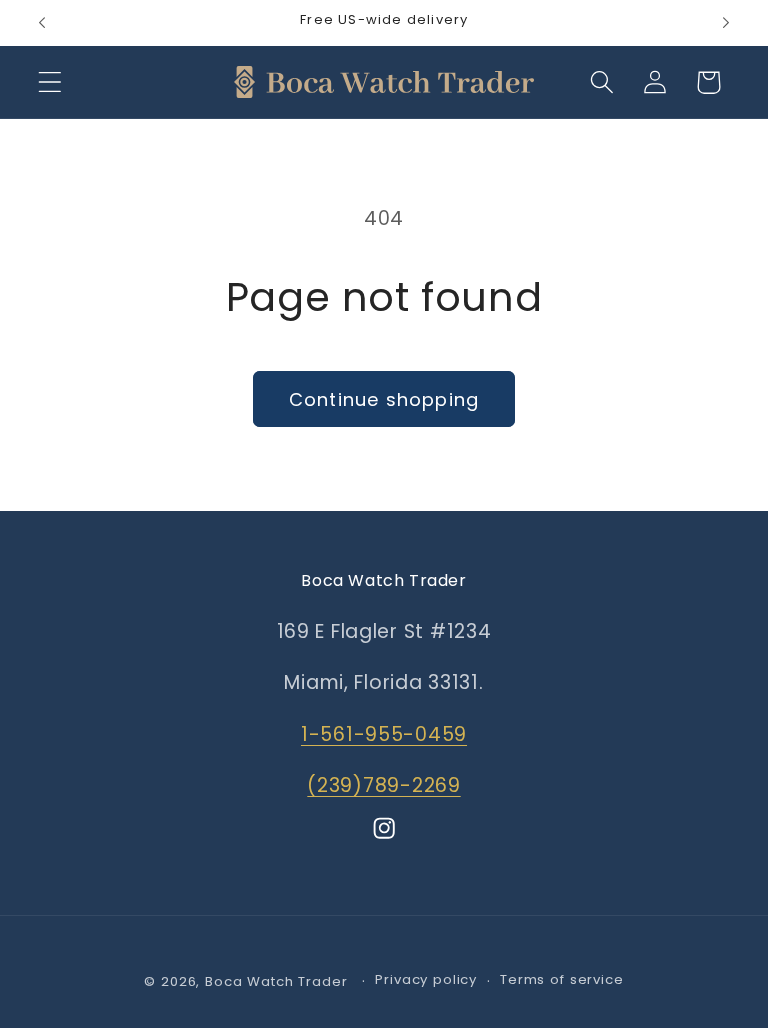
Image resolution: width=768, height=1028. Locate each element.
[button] (50, 82)
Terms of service (561, 979)
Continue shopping (384, 399)
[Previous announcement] (42, 23)
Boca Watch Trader (276, 981)
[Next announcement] (726, 23)
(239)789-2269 (383, 785)
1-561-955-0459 (384, 734)
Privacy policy (426, 979)
